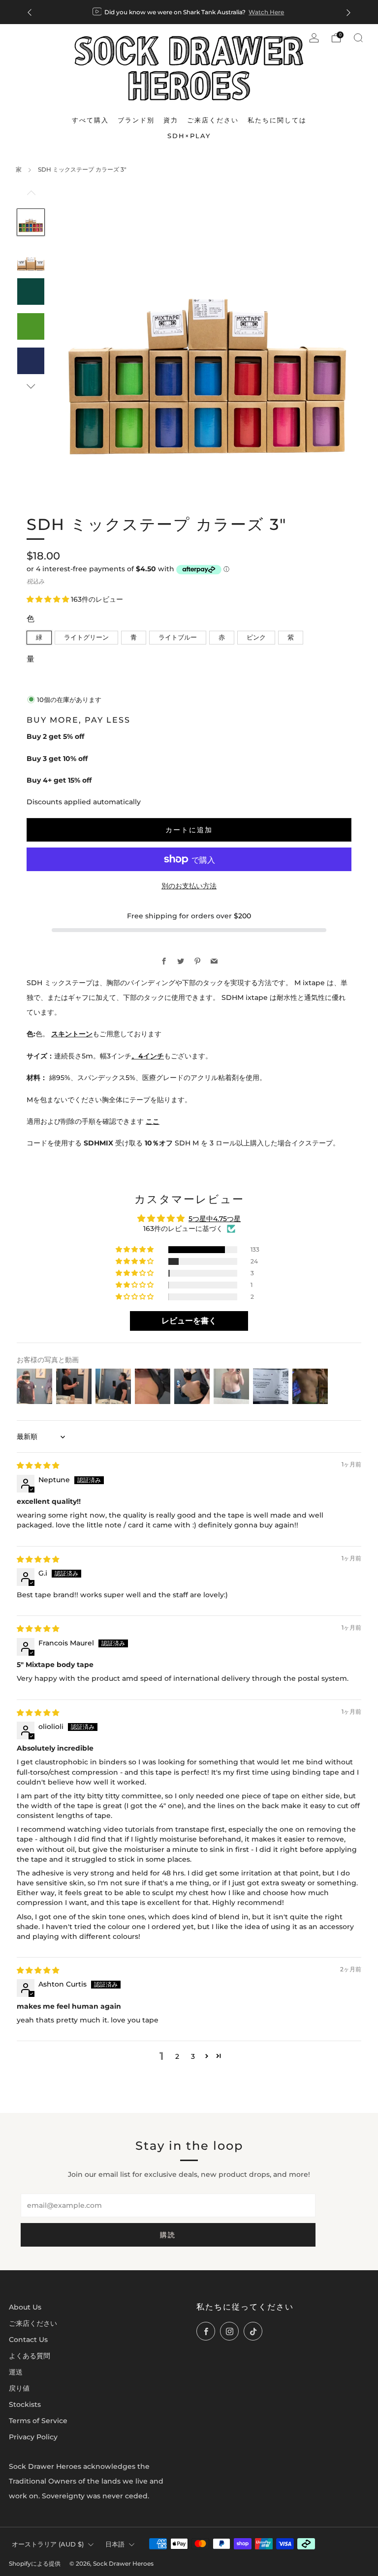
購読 (168, 2235)
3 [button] (193, 2056)
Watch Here (266, 12)
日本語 (115, 2544)
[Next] (348, 12)
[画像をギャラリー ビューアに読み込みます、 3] (31, 292)
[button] (49, 599)
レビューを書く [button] (189, 1321)
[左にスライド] (31, 197)
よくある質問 (30, 2356)
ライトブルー (178, 637)
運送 (16, 2372)
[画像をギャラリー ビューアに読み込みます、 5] (31, 361)
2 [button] (177, 2056)
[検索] (358, 38)
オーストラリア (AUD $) (48, 2544)
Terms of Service (38, 2421)
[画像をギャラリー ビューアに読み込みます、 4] (31, 326)
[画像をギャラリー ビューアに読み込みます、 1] (31, 222)
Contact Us (28, 2340)
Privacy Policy (33, 2437)
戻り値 (19, 2388)
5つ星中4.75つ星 (215, 1219)
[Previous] (30, 12)
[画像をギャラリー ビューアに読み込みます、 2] (31, 257)
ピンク (256, 637)
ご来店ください (33, 2323)
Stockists (25, 2404)
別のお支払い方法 (189, 886)
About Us (25, 2307)
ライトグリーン (86, 637)
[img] (38, 1465)
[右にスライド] (31, 387)
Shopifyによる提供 (35, 2564)
